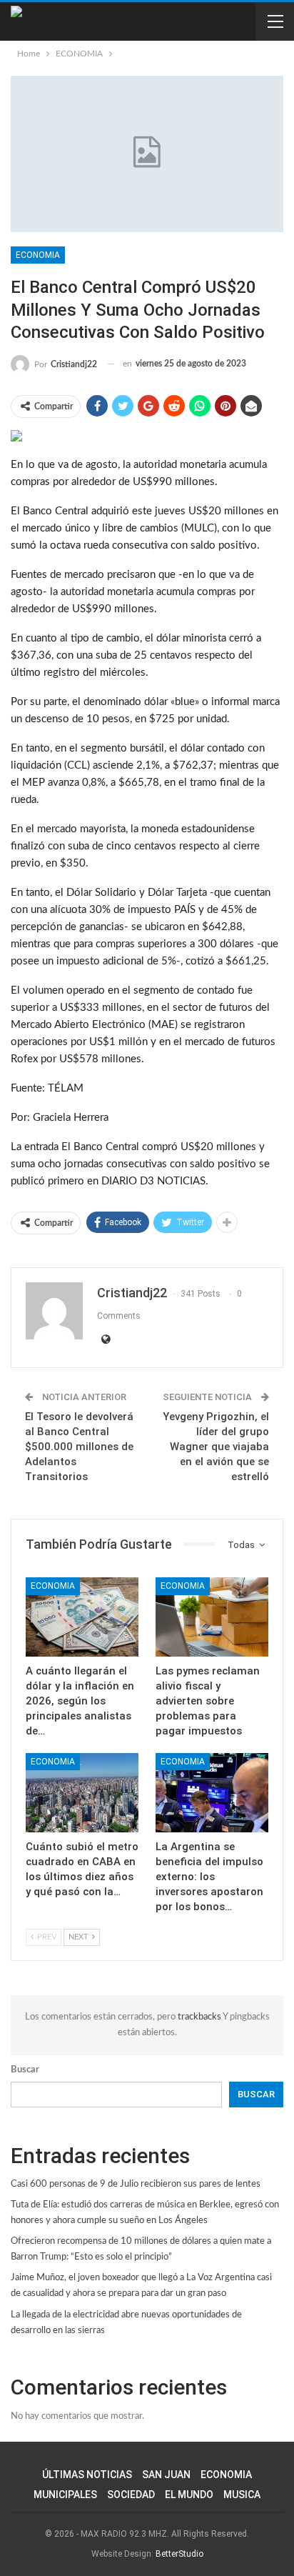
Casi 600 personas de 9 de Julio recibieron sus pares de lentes (136, 2184)
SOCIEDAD (131, 2495)
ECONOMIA (38, 255)
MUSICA (242, 2495)
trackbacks (200, 2017)
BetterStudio (179, 2554)
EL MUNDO (189, 2495)
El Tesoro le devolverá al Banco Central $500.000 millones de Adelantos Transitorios (79, 1447)
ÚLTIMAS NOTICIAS (87, 2475)
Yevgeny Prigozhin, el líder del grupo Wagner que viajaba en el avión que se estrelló (216, 1447)
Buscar (25, 2070)
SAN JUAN (166, 2475)
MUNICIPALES (65, 2495)
